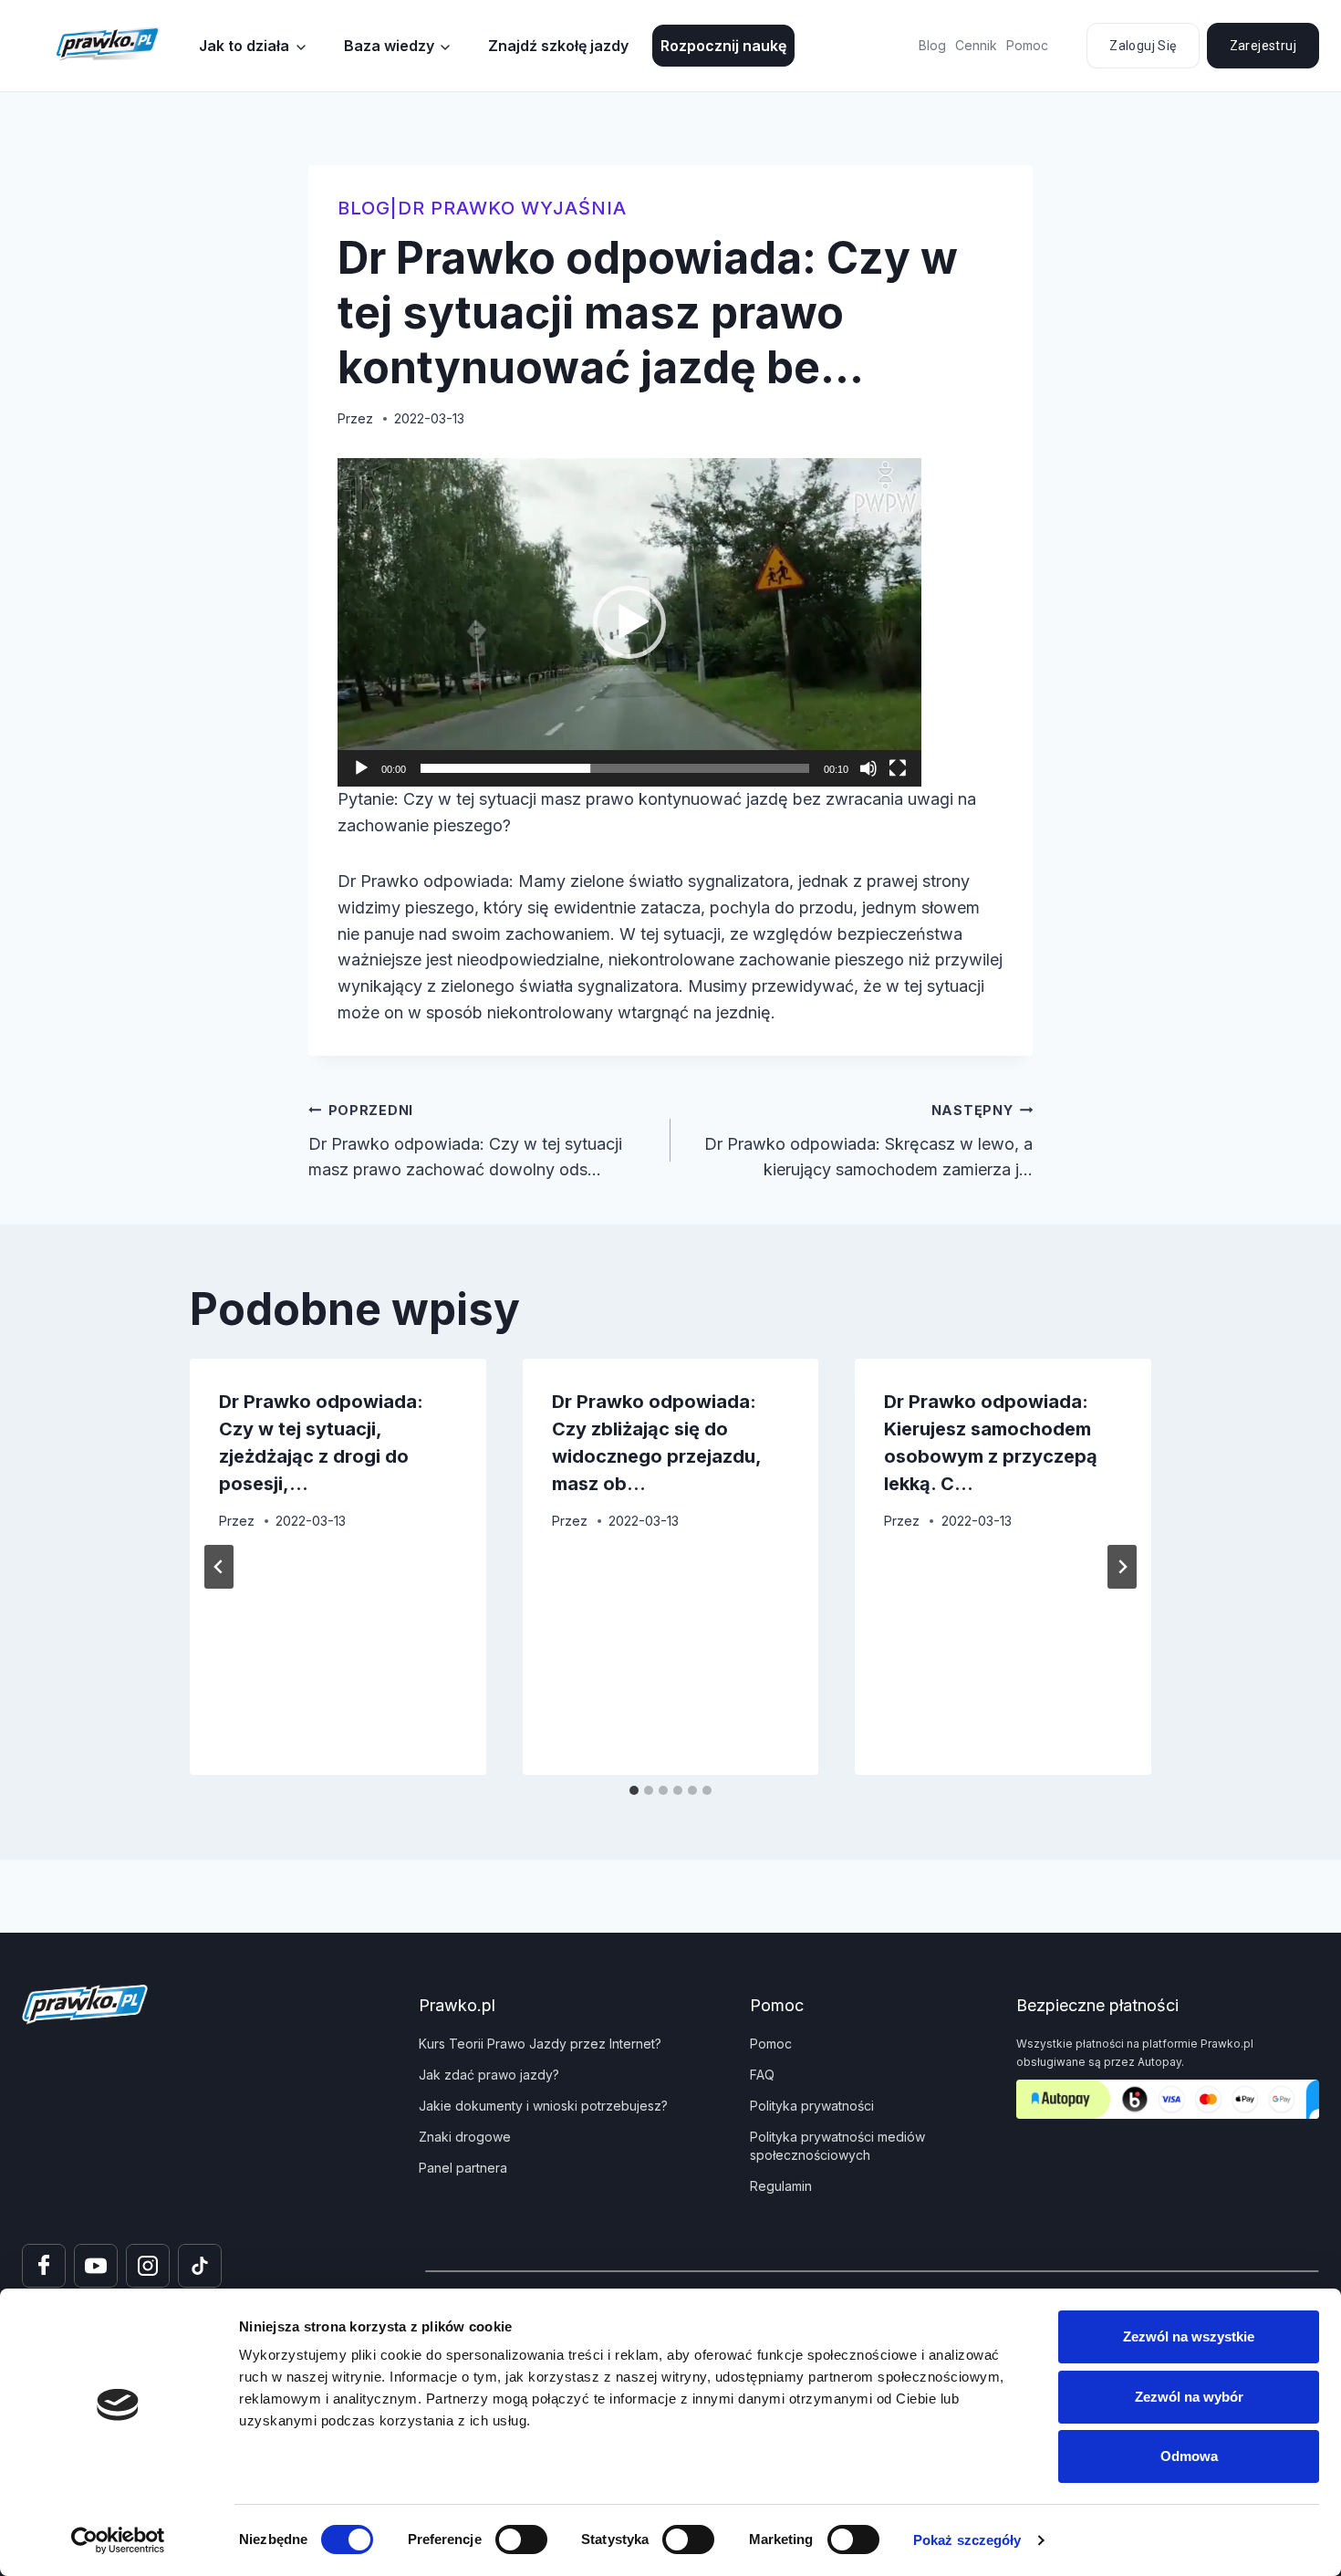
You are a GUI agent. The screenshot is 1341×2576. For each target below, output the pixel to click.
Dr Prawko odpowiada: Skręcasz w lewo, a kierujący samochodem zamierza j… (868, 1141)
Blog (932, 45)
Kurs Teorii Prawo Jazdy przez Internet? (540, 2044)
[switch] (521, 2539)
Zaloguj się (1143, 46)
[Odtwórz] (361, 768)
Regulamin (781, 2186)
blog (364, 208)
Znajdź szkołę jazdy (558, 46)
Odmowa (1189, 2456)
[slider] (615, 768)
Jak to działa (244, 46)
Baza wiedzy (389, 46)
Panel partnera (463, 2168)
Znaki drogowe (465, 2137)
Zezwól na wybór (1189, 2397)
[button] (629, 622)
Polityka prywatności (812, 2106)
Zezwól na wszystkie (1189, 2336)
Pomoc (1027, 45)
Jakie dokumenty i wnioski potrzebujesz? (543, 2106)
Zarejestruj (1263, 46)
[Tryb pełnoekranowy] (898, 768)
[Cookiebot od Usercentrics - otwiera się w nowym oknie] (118, 2540)
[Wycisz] (868, 768)
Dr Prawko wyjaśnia (512, 208)
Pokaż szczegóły (967, 2540)
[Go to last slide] (219, 1567)
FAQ (762, 2075)
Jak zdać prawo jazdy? (489, 2075)
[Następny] (1122, 1567)
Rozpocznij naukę (723, 46)
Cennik (976, 45)
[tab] (634, 1790)
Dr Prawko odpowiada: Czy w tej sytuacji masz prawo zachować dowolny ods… (465, 1141)
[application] (629, 622)
